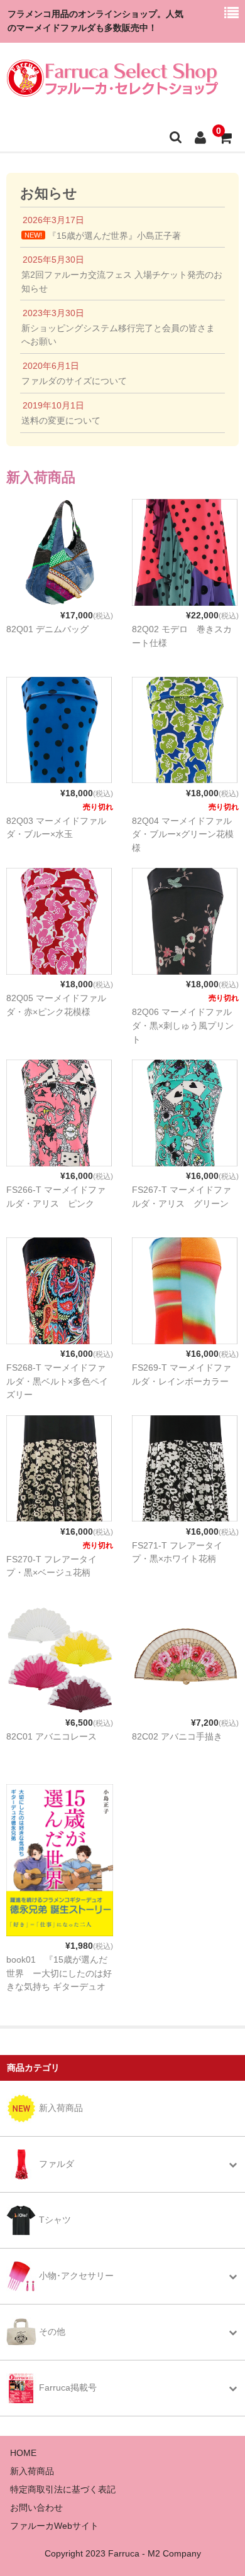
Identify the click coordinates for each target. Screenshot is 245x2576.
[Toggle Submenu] (232, 2164)
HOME (23, 2453)
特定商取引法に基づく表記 (63, 2489)
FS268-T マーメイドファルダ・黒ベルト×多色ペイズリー (57, 1381)
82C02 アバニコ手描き (177, 1736)
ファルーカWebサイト (54, 2526)
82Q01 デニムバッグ (47, 629)
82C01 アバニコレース (52, 1736)
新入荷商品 (32, 2471)
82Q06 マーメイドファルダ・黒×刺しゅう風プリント (183, 1026)
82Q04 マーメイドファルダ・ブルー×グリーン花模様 (183, 835)
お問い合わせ (36, 2507)
